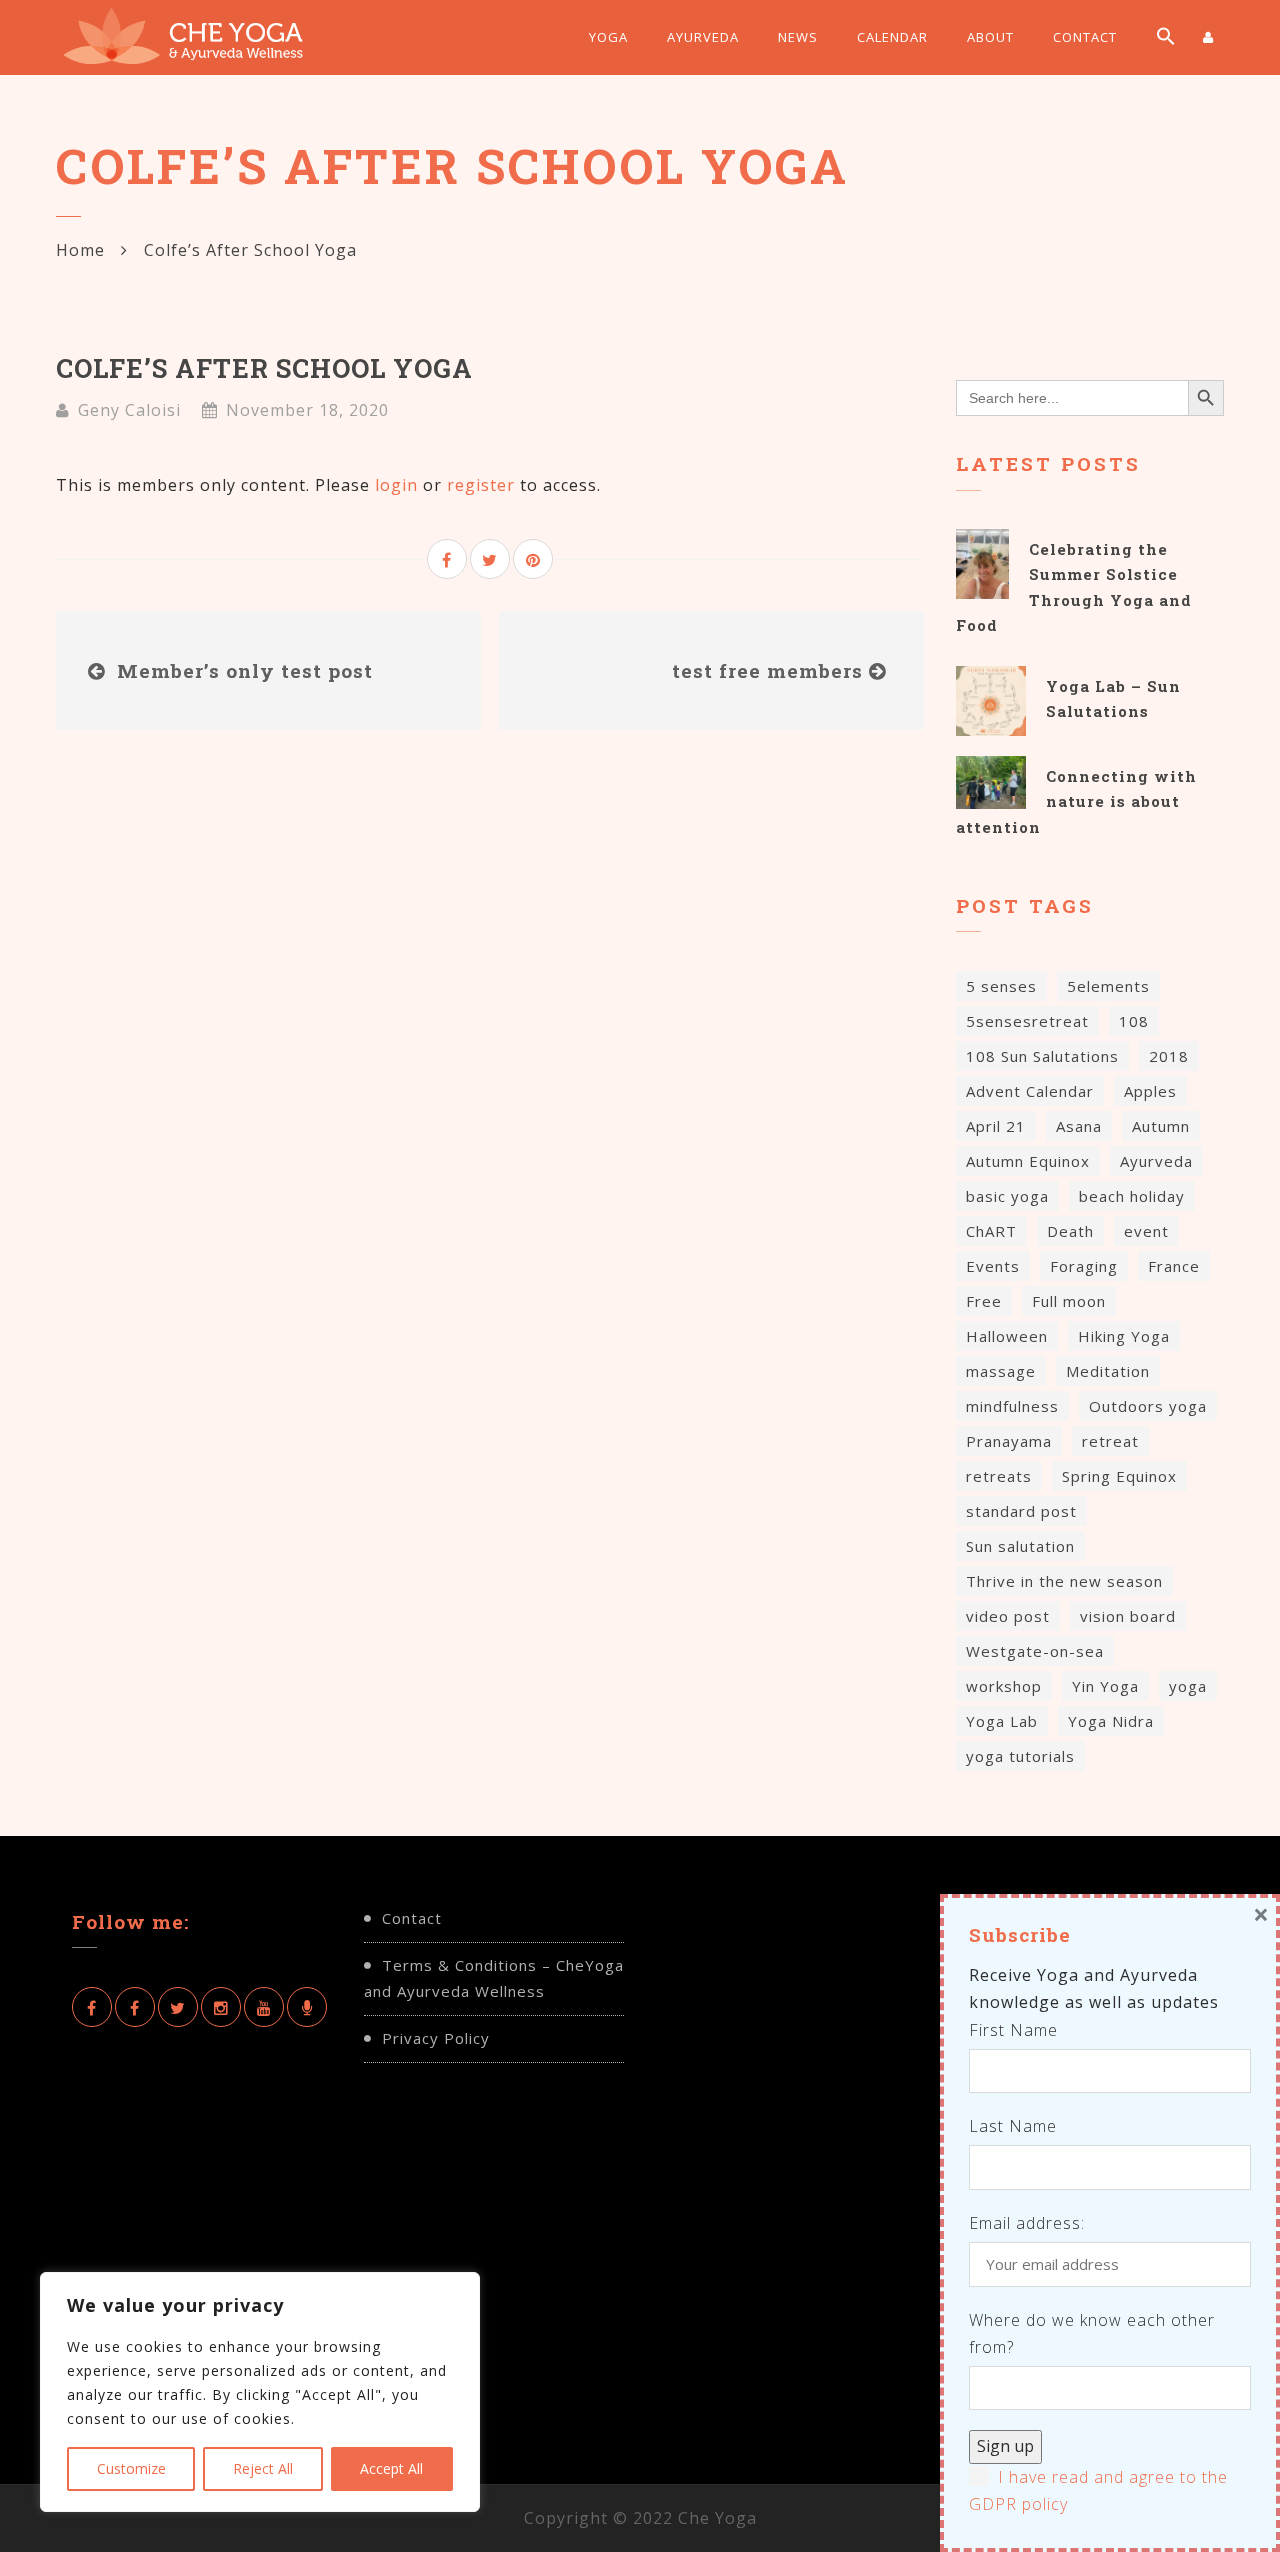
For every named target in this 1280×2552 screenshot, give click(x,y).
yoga (1188, 1686)
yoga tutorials (1020, 1756)
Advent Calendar (1030, 1091)
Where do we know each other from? (1092, 2333)
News (798, 37)
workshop (1004, 1686)
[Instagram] (221, 2007)
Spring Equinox (1119, 1476)
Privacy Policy (436, 2038)
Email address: (1027, 2223)
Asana (1079, 1126)
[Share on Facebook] (447, 559)
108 (1134, 1021)
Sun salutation (1020, 1546)
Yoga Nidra (1111, 1721)
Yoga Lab (1002, 1721)
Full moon (1069, 1301)
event (1146, 1231)
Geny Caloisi (129, 410)
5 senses (1001, 986)
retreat (1110, 1441)
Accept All (391, 2468)
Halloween (1007, 1336)
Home (80, 250)
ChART (991, 1231)
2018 (1169, 1056)
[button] (1166, 38)
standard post (1021, 1511)
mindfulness (1012, 1406)
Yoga (608, 37)
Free (984, 1301)
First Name (1013, 2030)
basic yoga (1007, 1196)
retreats (999, 1476)
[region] (260, 2392)
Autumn (1161, 1126)
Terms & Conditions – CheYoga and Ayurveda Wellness (494, 1978)
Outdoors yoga (1148, 1406)
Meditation (1108, 1371)
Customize (131, 2468)
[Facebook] (92, 2007)
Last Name (1013, 2126)
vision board (1128, 1616)
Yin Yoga (1105, 1686)
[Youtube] (264, 2007)
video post (1008, 1616)
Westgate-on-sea (1035, 1651)
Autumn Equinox (1028, 1161)
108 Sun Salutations (1042, 1056)
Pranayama (1009, 1441)
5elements (1108, 986)
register (481, 485)
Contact (1085, 37)
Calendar (892, 37)
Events (993, 1266)
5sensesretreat (1027, 1021)
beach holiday (1132, 1196)
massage (1001, 1371)
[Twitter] (178, 2007)
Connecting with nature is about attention (1076, 801)
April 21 (996, 1126)
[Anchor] (307, 2007)
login (396, 485)
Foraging (1084, 1266)
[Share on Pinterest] (533, 559)
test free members (767, 670)
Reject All (263, 2468)
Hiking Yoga (1124, 1336)
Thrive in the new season (1064, 1581)
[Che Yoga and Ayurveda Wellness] (205, 37)
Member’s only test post (245, 670)
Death (1070, 1231)
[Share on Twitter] (490, 559)
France (1174, 1266)
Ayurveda (703, 37)
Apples (1150, 1091)
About (990, 37)
